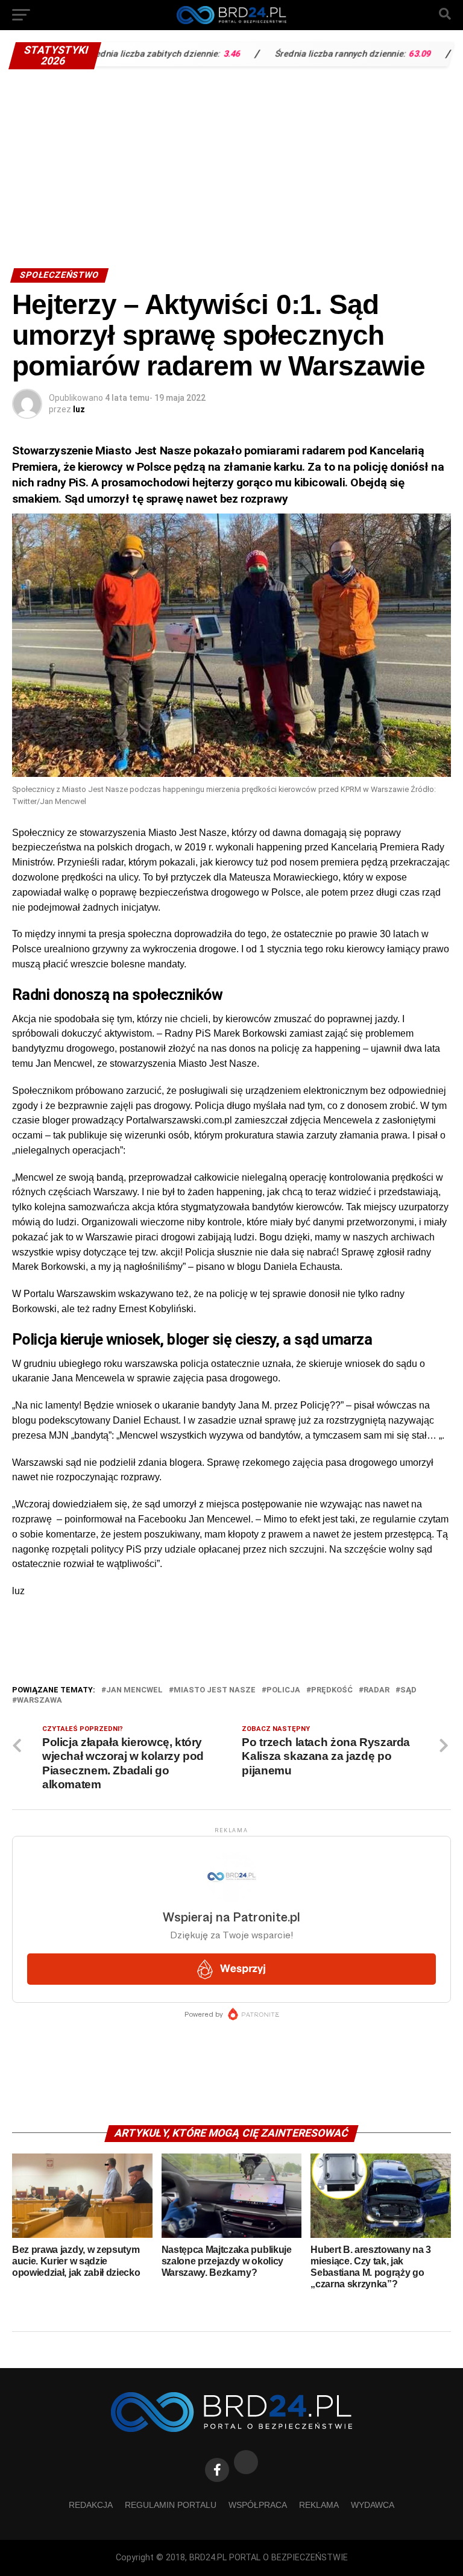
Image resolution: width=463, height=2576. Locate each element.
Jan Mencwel (134, 1690)
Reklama (319, 2505)
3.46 (192, 54)
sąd (408, 1690)
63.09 (380, 54)
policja (283, 1690)
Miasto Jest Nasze (215, 1690)
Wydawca (373, 2505)
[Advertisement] (231, 166)
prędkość (332, 1690)
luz (79, 409)
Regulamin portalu (171, 2505)
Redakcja (91, 2505)
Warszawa (39, 1701)
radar (376, 1690)
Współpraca (258, 2505)
